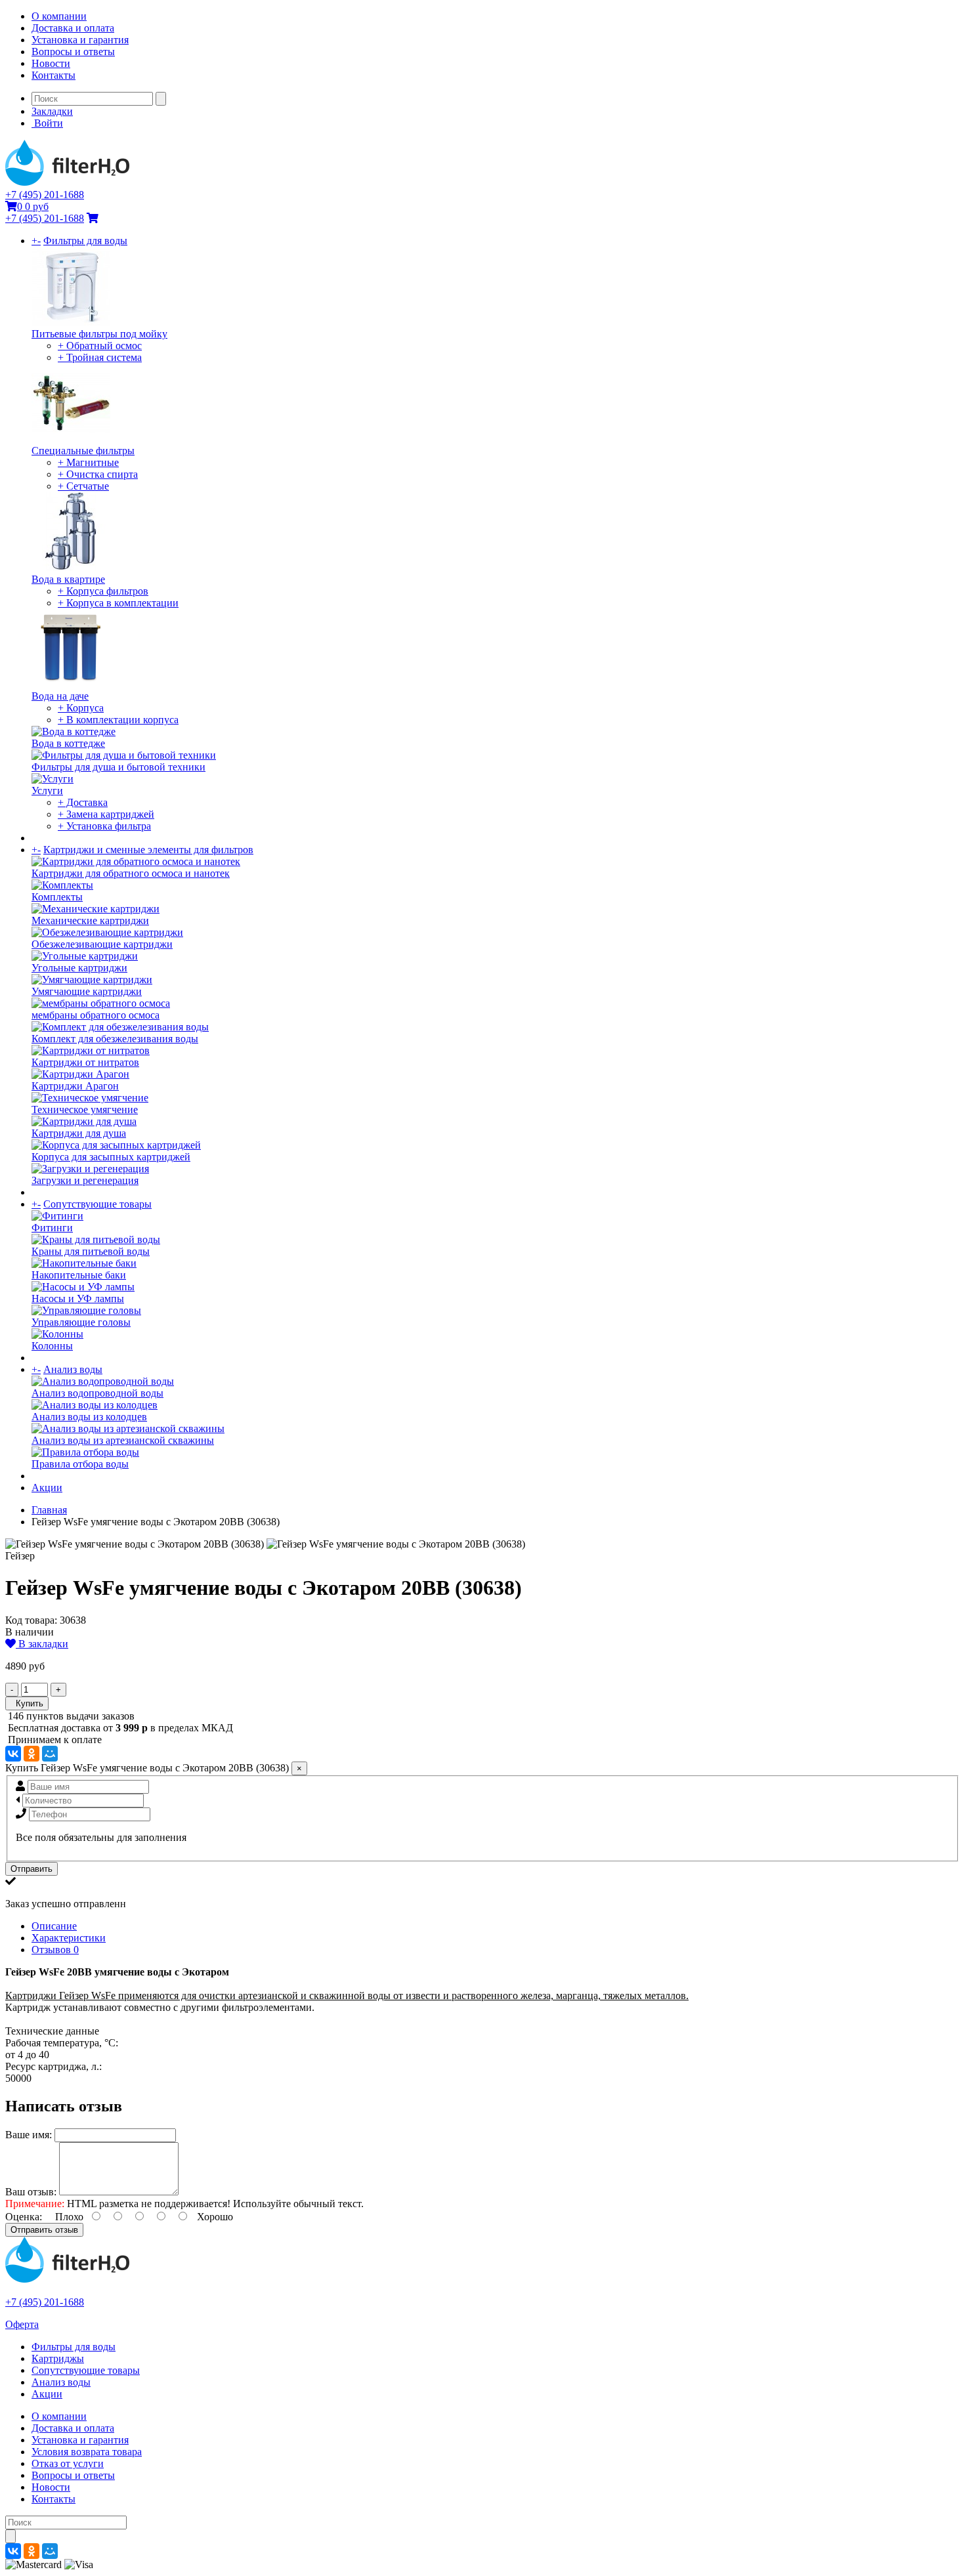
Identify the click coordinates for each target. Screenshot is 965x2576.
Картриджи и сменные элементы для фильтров (148, 850)
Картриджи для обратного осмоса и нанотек (131, 873)
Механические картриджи (90, 920)
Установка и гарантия (80, 40)
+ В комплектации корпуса (118, 720)
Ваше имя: (29, 2135)
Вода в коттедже (68, 743)
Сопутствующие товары (97, 1204)
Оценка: (24, 2217)
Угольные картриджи (79, 968)
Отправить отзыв (44, 2230)
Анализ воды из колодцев (89, 1417)
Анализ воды (73, 1369)
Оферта (22, 2324)
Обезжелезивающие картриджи (102, 944)
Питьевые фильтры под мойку (99, 334)
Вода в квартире (68, 579)
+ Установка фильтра (104, 826)
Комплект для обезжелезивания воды (115, 1039)
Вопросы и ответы (73, 52)
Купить (27, 1703)
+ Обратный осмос (100, 346)
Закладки (52, 111)
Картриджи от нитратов (85, 1062)
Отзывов (55, 1950)
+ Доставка (83, 802)
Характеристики (69, 1938)
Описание (54, 1926)
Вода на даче (60, 696)
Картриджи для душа (79, 1133)
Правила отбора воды (80, 1464)
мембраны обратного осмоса (96, 1015)
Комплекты (57, 897)
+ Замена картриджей (106, 814)
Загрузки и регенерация (85, 1180)
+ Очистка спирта (98, 474)
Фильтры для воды (85, 241)
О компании (59, 16)
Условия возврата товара (87, 2452)
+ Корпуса (81, 708)
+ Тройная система (100, 357)
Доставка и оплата (73, 28)
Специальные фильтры (83, 451)
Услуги (47, 791)
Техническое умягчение (85, 1109)
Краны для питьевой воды (91, 1251)
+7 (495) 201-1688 (45, 195)
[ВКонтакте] (13, 1754)
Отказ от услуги (68, 2463)
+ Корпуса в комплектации (118, 603)
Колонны (52, 1346)
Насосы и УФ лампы (78, 1299)
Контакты (54, 75)
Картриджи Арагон (75, 1086)
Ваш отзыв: (31, 2192)
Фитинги (52, 1228)
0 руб (33, 206)
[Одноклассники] (32, 1754)
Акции (47, 1488)
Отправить (32, 1869)
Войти (47, 123)
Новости (51, 63)
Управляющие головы (81, 1322)
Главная (49, 1510)
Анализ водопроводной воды (97, 1393)
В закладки (42, 1644)
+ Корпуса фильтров (103, 591)
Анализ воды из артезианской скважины (123, 1440)
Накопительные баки (79, 1275)
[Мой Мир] (50, 1754)
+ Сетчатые (83, 486)
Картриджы (58, 2358)
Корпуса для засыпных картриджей (111, 1157)
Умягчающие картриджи (87, 991)
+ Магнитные (88, 462)
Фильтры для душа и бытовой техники (118, 767)
